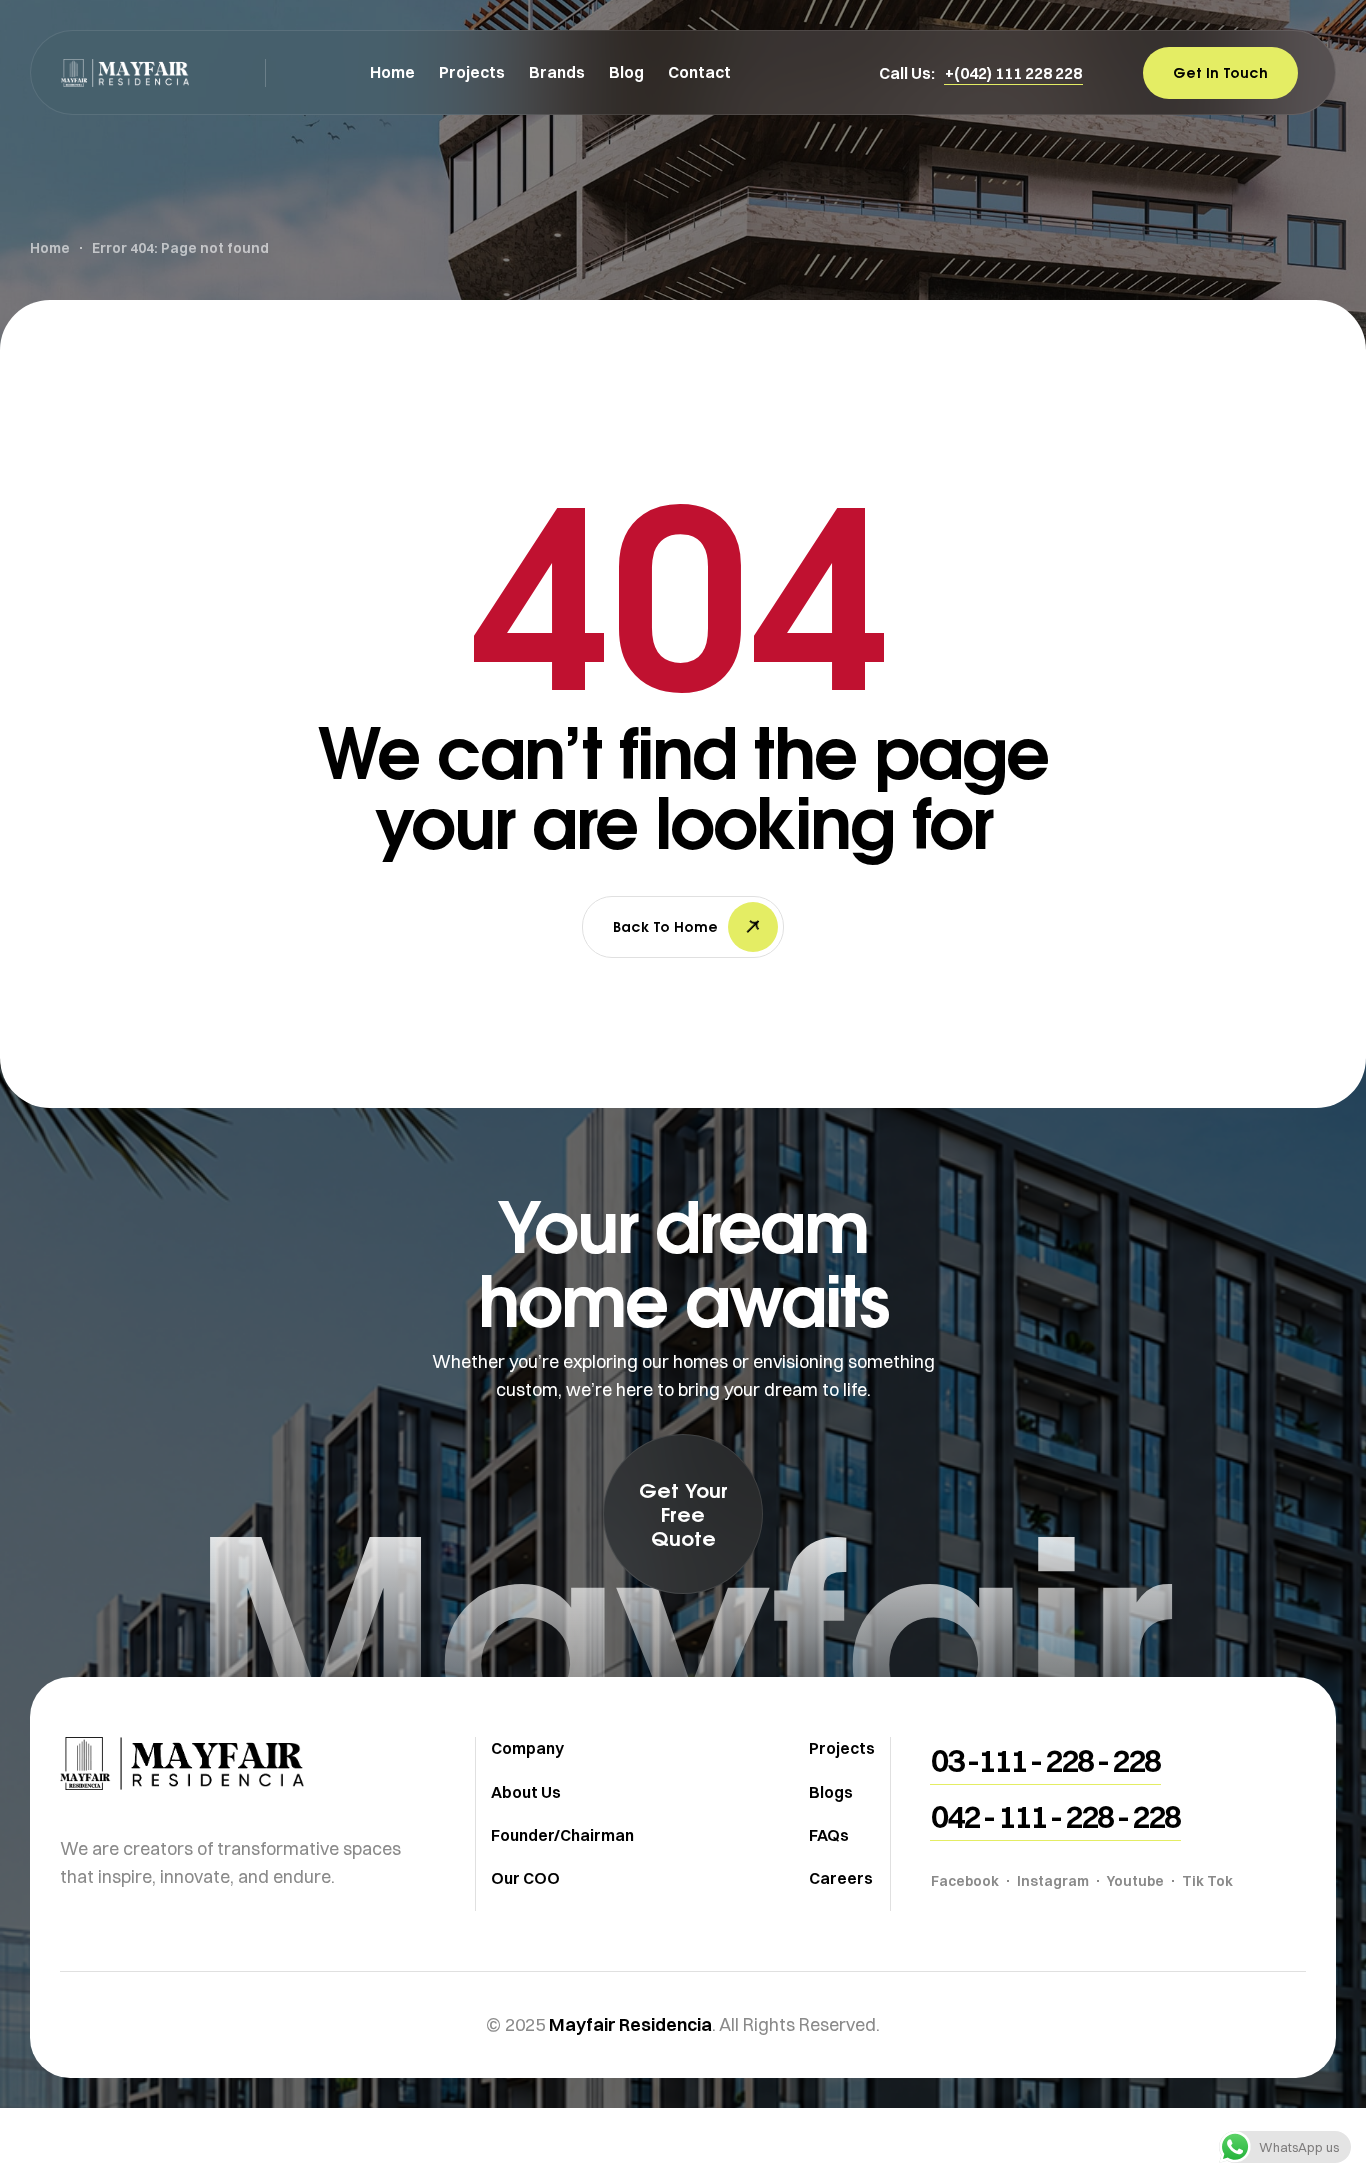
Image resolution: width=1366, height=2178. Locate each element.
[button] (1013, 73)
